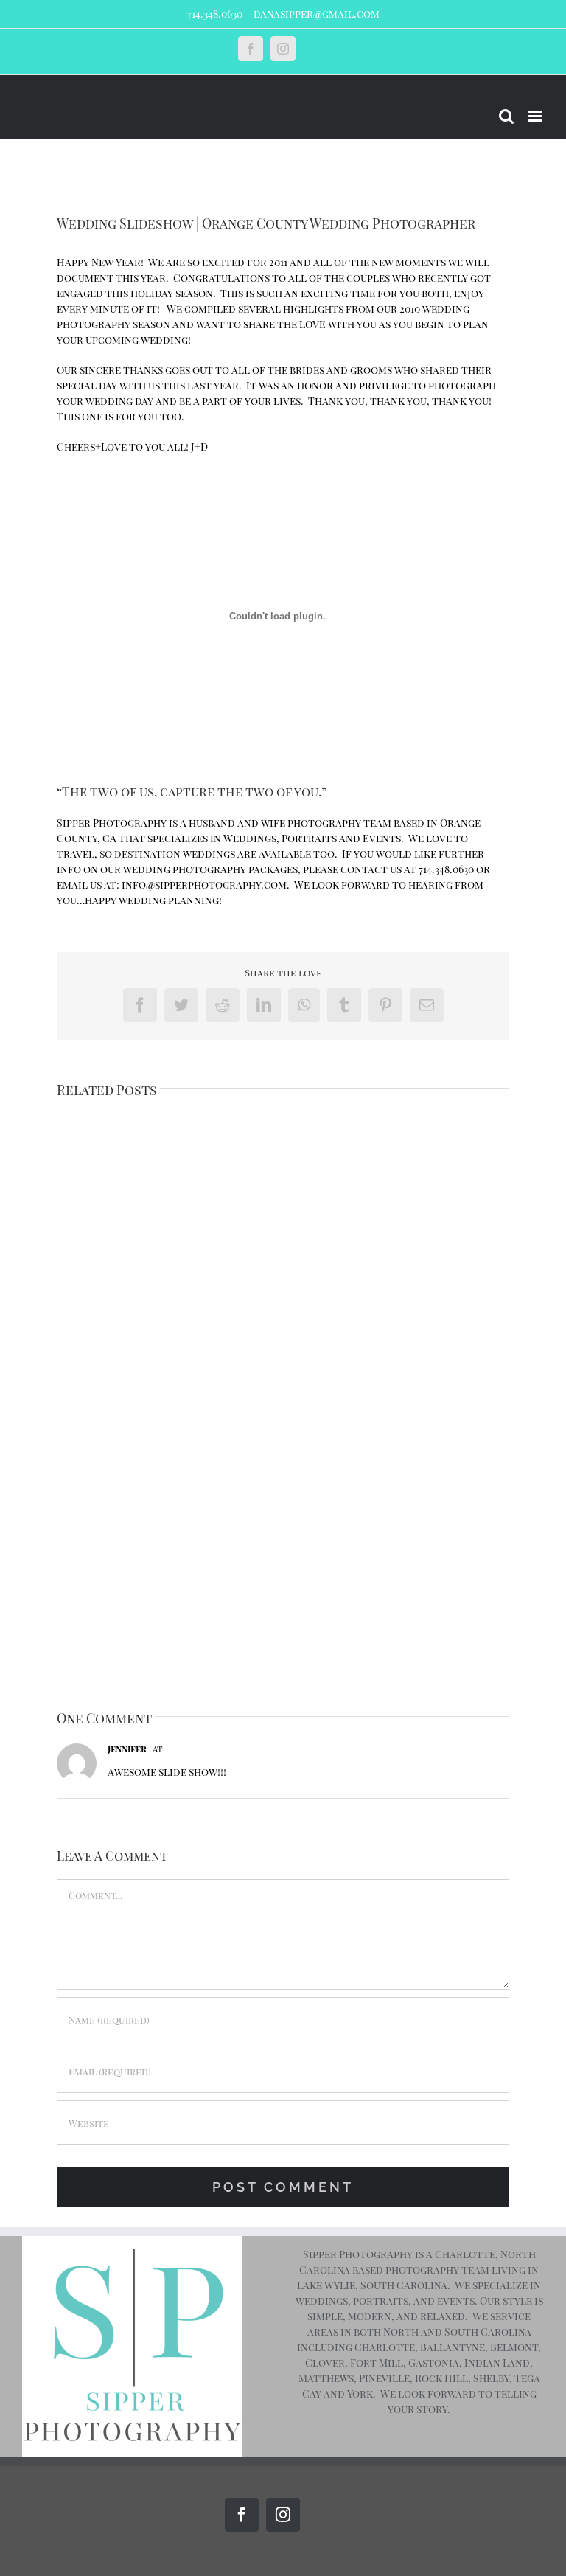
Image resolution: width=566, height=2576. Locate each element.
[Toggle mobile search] (506, 116)
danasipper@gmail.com (317, 14)
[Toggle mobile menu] (536, 116)
